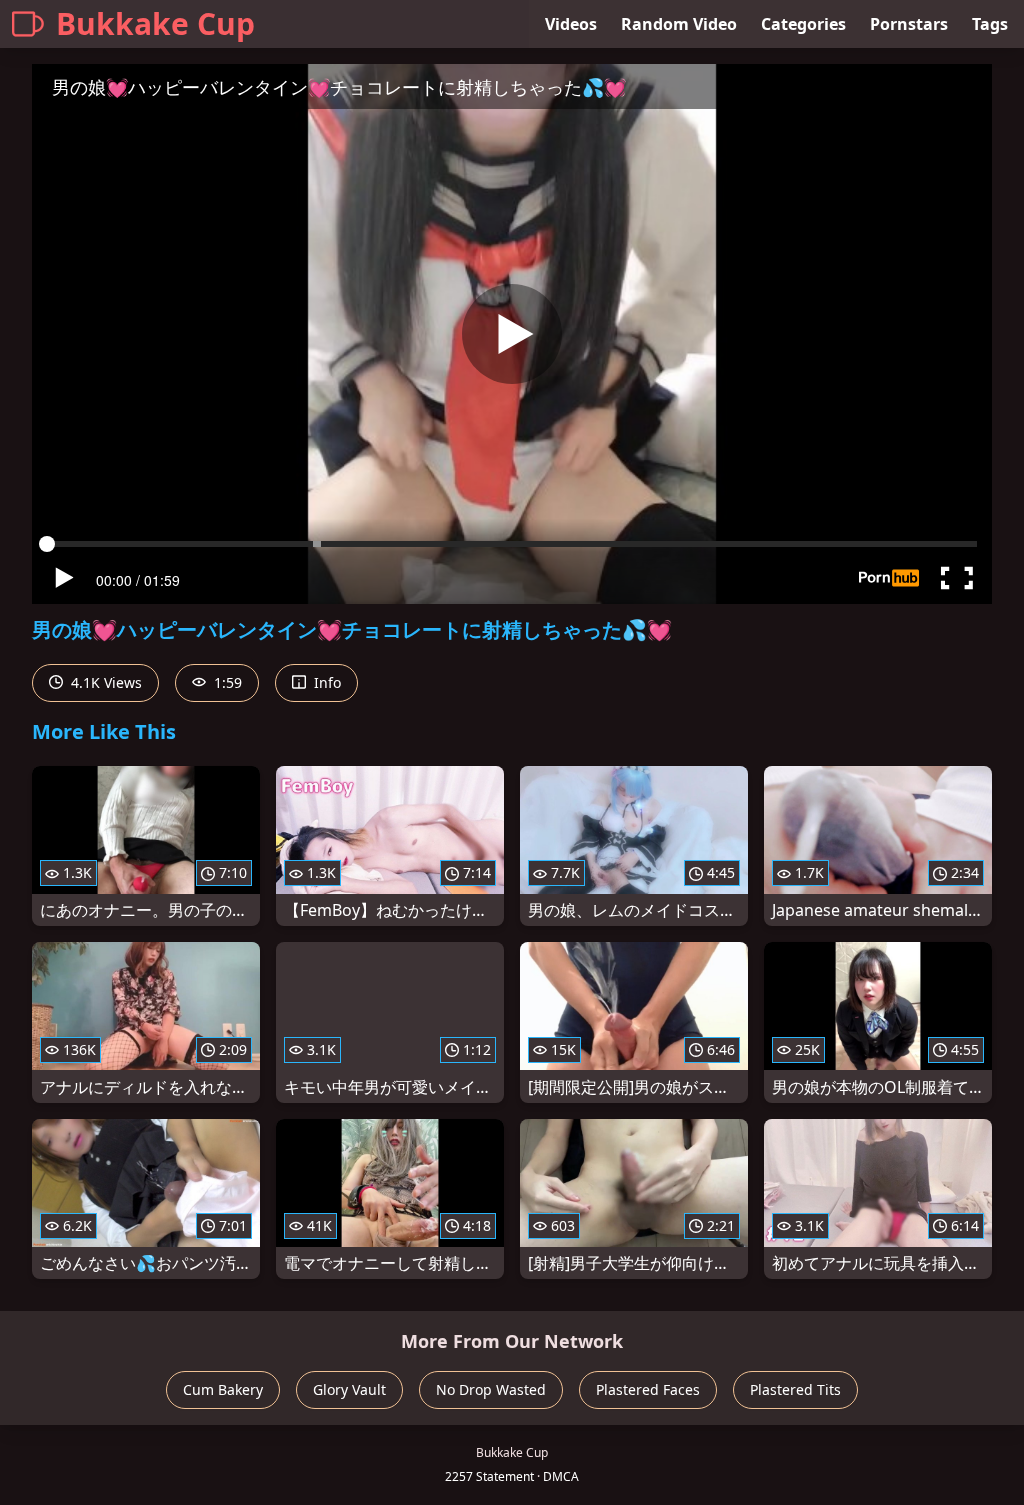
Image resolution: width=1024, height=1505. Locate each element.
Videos (571, 24)
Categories (803, 24)
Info (325, 682)
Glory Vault (349, 1389)
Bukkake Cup (155, 23)
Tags (990, 24)
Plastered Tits (795, 1389)
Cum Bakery (223, 1389)
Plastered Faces (648, 1389)
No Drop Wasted (491, 1389)
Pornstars (909, 24)
